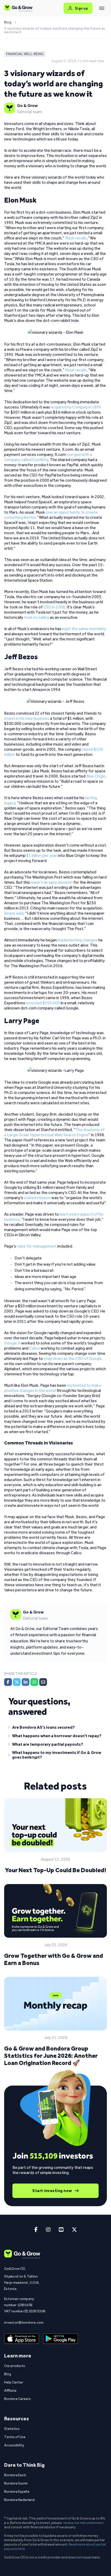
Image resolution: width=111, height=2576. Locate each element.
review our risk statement (83, 2523)
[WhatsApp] (34, 1682)
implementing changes (78, 940)
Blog (8, 22)
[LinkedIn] (26, 1682)
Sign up (81, 8)
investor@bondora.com (24, 2322)
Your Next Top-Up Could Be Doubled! (55, 1870)
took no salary (37, 617)
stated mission (37, 1198)
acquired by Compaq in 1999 (76, 407)
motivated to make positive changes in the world (53, 1388)
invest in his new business (27, 718)
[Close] (102, 8)
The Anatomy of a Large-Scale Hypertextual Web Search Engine (54, 1132)
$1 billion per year (42, 855)
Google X (12, 1343)
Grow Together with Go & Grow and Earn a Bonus (54, 1959)
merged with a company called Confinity (48, 457)
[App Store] (22, 2339)
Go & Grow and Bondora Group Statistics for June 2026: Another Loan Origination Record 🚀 (51, 2056)
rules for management (37, 1246)
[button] (55, 1728)
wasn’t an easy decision (52, 882)
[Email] (43, 1682)
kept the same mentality (84, 629)
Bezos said (14, 913)
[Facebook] (8, 1682)
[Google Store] (61, 2339)
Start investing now (52, 2191)
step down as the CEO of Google (73, 1358)
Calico (35, 1348)
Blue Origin (96, 776)
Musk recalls (76, 238)
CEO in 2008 (54, 607)
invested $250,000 (43, 1003)
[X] (17, 1682)
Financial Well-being (25, 54)
